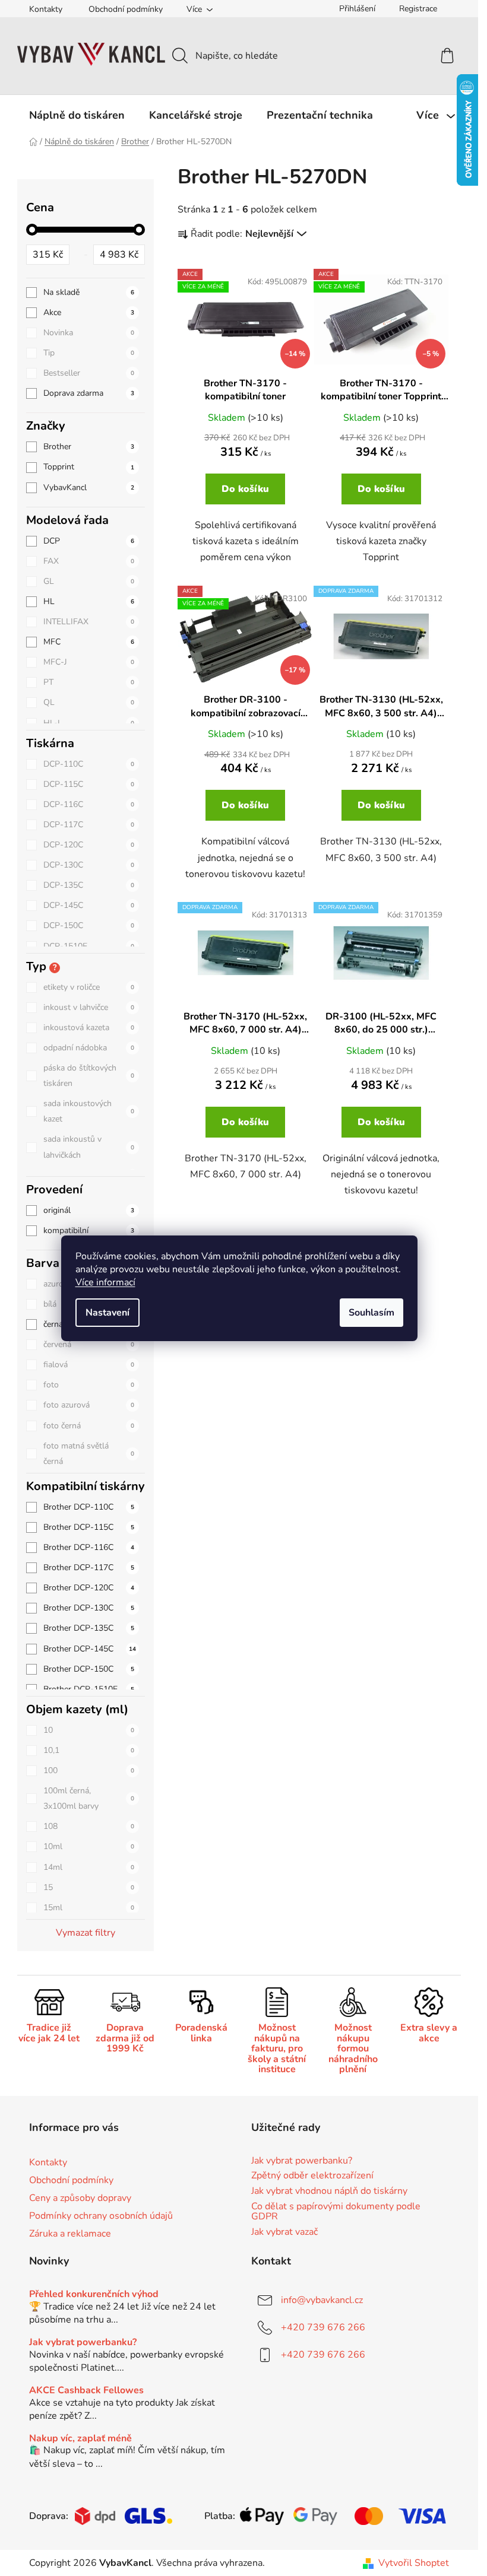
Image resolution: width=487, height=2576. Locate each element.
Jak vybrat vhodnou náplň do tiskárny (329, 2191)
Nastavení (107, 1313)
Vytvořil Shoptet (414, 2563)
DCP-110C (89, 764)
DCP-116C (89, 804)
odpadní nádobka (89, 1048)
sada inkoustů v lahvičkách (89, 1147)
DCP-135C (89, 885)
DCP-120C (89, 845)
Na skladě (89, 292)
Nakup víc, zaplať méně (80, 2439)
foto (89, 1385)
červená (89, 1344)
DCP (89, 541)
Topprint (89, 467)
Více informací (105, 1282)
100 (89, 1770)
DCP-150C (89, 925)
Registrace (418, 9)
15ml (89, 1908)
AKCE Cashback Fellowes (86, 2391)
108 (89, 1826)
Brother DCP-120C (89, 1588)
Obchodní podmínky (126, 9)
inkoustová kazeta (89, 1027)
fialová (89, 1365)
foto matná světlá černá (89, 1454)
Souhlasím (371, 1313)
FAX (89, 561)
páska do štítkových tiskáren (89, 1076)
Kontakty (46, 9)
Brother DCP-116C (89, 1547)
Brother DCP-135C (89, 1628)
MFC (89, 642)
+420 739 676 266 (323, 2327)
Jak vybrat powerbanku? (302, 2161)
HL (89, 601)
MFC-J (89, 662)
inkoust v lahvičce (89, 1007)
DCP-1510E (89, 946)
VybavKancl (89, 487)
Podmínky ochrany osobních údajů (101, 2216)
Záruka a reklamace (70, 2234)
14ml (89, 1867)
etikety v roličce (89, 987)
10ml (89, 1846)
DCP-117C (89, 825)
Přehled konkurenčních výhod (94, 2295)
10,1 (89, 1750)
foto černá (89, 1426)
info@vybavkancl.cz (322, 2300)
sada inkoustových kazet (89, 1111)
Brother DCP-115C (89, 1527)
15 (89, 1887)
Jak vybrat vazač (284, 2232)
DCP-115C (89, 784)
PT (89, 682)
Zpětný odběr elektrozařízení (312, 2176)
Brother (89, 447)
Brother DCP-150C (89, 1669)
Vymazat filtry (86, 1933)
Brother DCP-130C (89, 1608)
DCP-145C (89, 905)
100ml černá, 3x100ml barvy (89, 1798)
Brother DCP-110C (89, 1507)
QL (89, 702)
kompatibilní (89, 1230)
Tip (89, 353)
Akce (89, 312)
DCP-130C (89, 865)
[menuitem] (77, 115)
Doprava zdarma (89, 393)
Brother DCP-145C (90, 1649)
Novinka (89, 333)
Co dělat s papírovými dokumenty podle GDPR (336, 2212)
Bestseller (89, 373)
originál (89, 1210)
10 (89, 1730)
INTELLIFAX (89, 622)
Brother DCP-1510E (89, 1689)
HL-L (89, 723)
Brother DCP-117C (89, 1567)
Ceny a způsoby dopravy (80, 2198)
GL (89, 581)
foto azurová (89, 1405)
